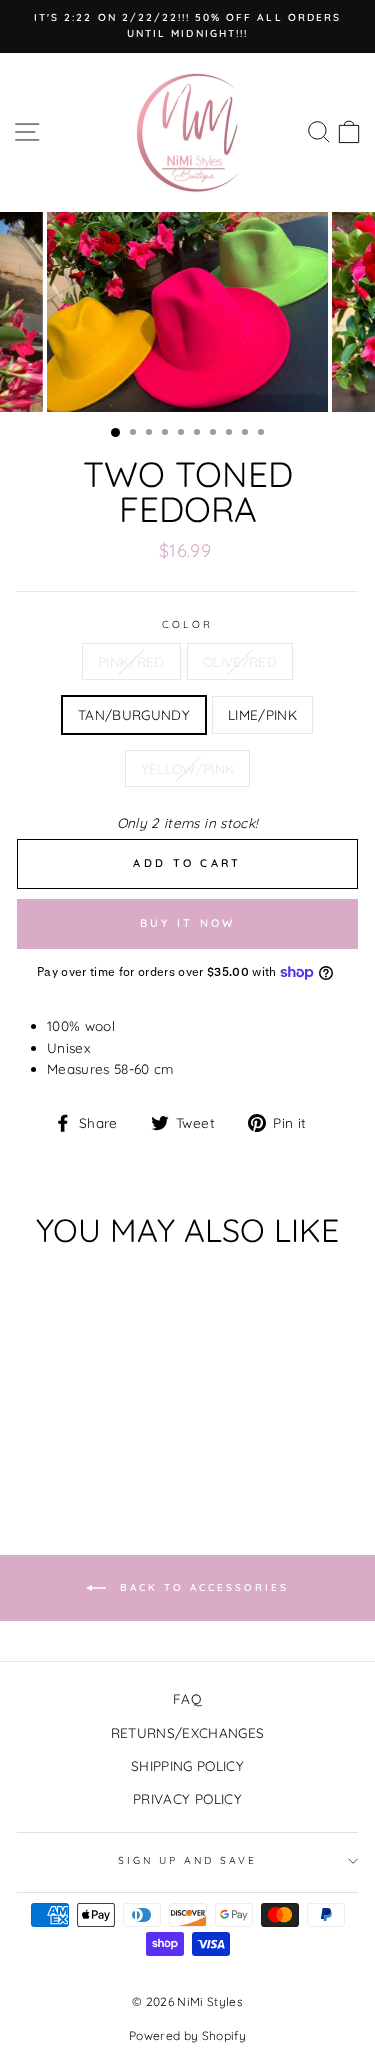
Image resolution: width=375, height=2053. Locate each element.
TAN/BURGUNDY (134, 714)
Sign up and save (188, 1860)
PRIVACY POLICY (187, 1798)
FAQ (187, 1698)
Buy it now (188, 923)
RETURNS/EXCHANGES (188, 1732)
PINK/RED (131, 661)
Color (187, 624)
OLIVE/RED (240, 661)
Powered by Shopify (187, 2035)
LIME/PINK (262, 714)
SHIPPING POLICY (187, 1765)
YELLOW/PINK (188, 768)
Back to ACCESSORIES (201, 1586)
